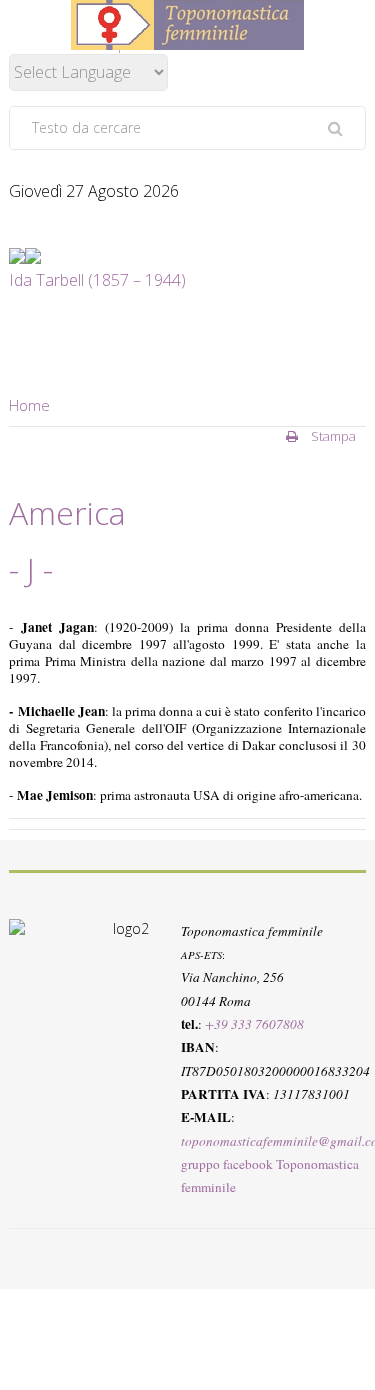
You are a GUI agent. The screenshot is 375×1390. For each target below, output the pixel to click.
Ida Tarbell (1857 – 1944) (97, 280)
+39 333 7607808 (254, 1024)
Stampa (332, 436)
